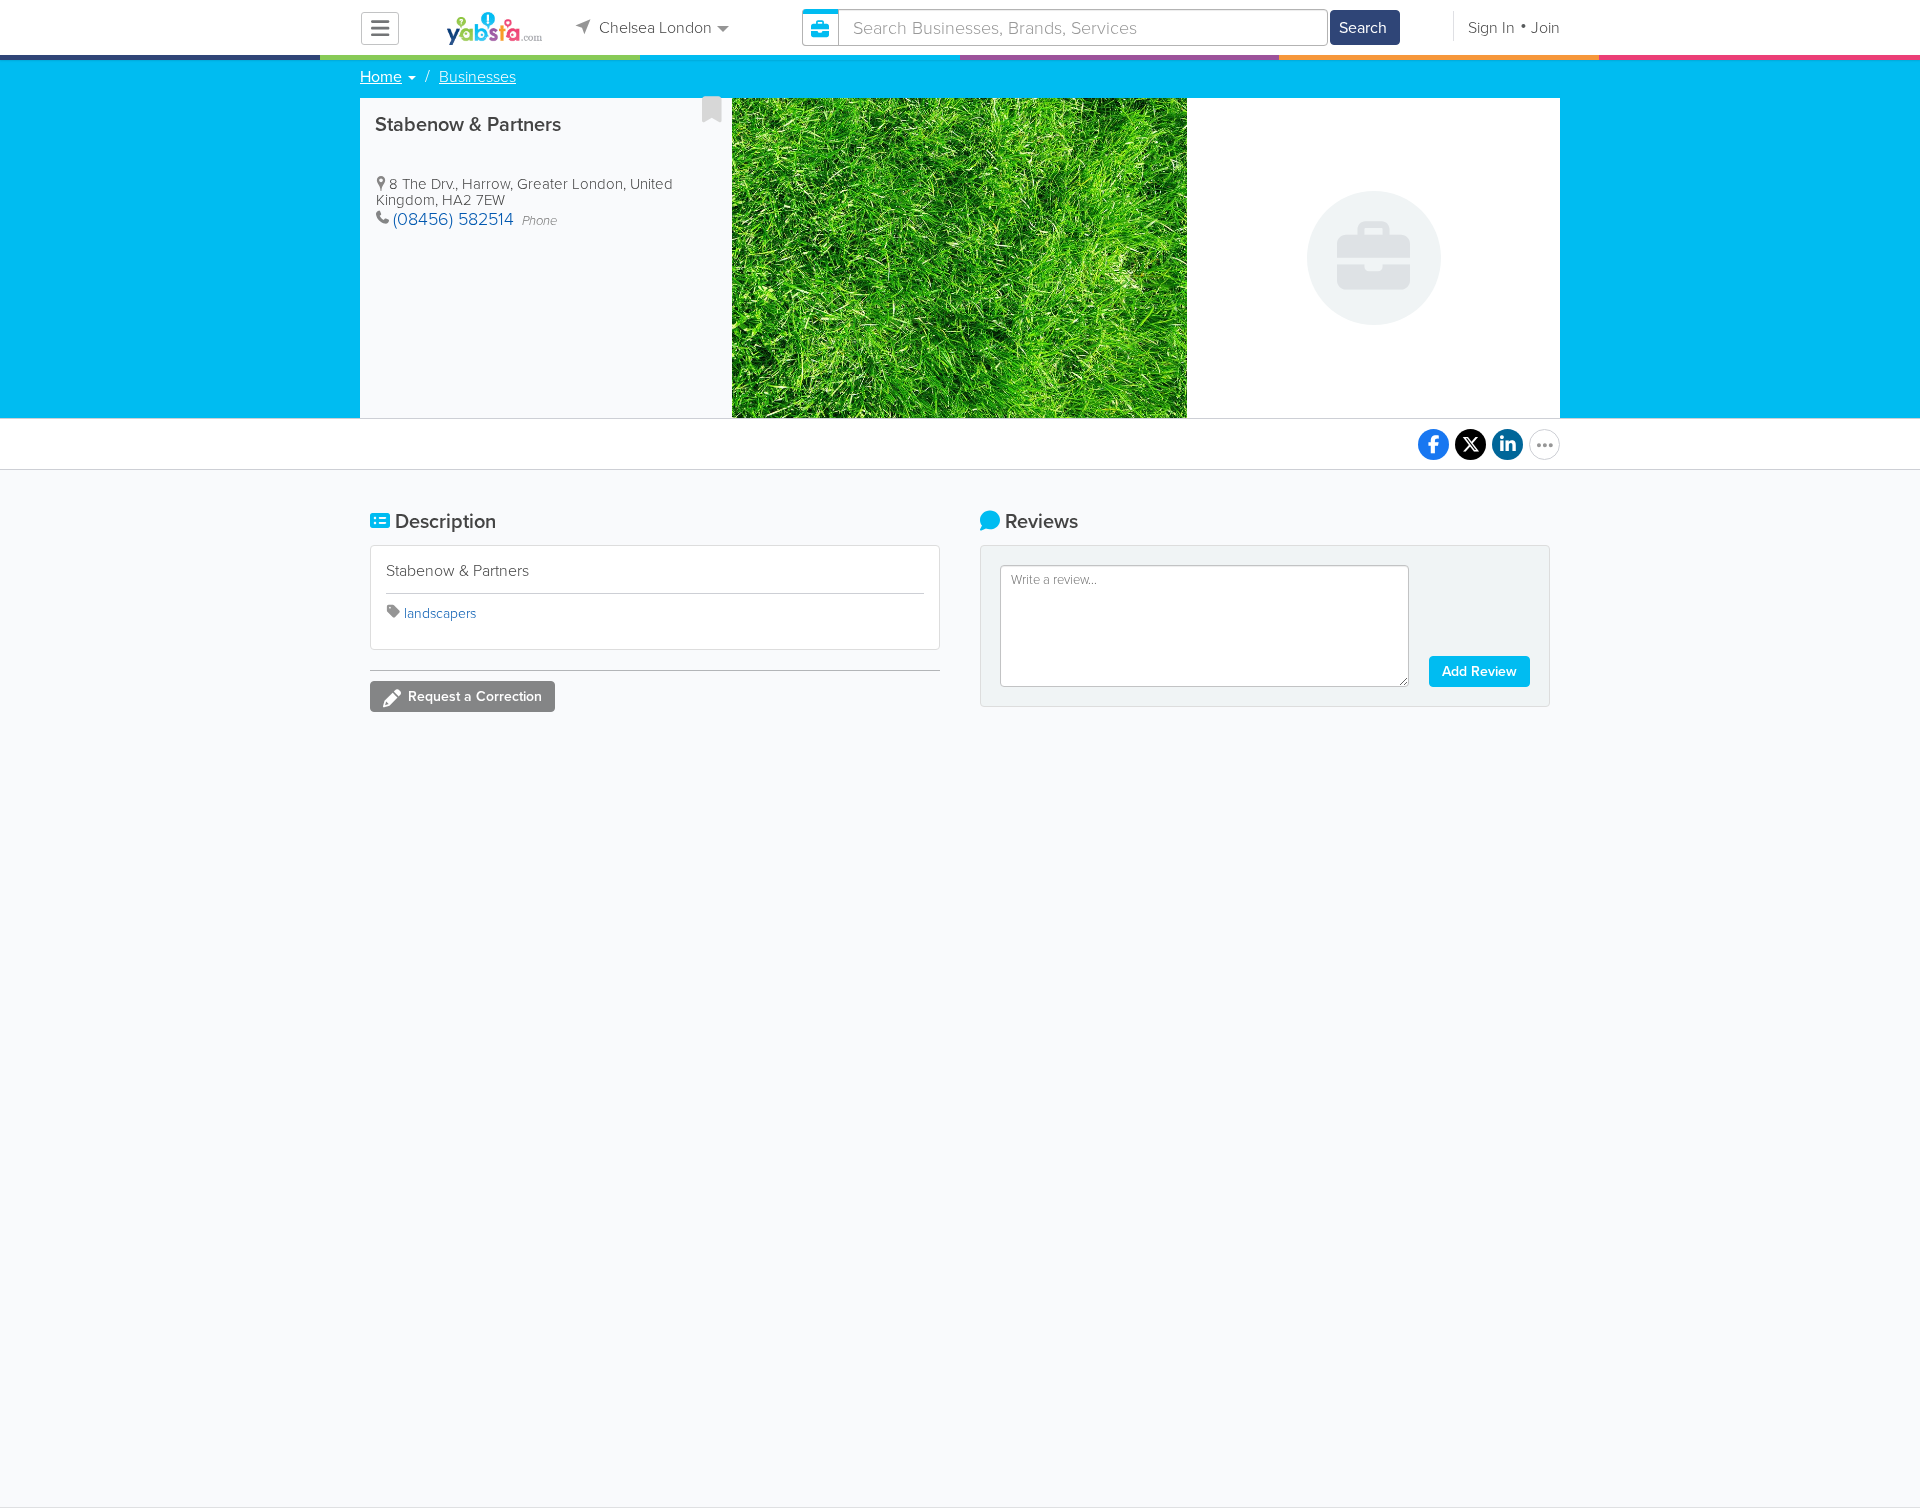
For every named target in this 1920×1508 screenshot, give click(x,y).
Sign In (1491, 27)
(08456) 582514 (453, 219)
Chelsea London (653, 27)
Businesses (477, 77)
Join (1545, 27)
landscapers (440, 613)
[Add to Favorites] (712, 109)
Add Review (1479, 671)
